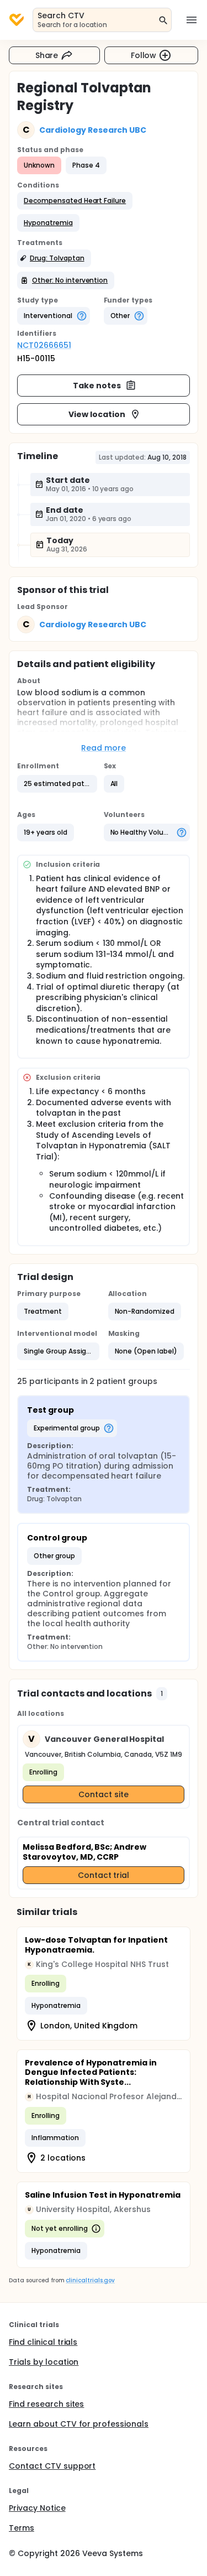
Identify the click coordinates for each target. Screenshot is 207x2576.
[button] (75, 201)
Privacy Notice (37, 2508)
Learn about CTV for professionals (79, 2424)
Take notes (97, 386)
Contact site (104, 1794)
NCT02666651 (44, 345)
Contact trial (104, 1875)
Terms (22, 2528)
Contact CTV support (52, 2466)
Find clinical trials (43, 2342)
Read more (104, 748)
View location (97, 414)
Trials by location (44, 2362)
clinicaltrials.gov (90, 2280)
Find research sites (46, 2404)
